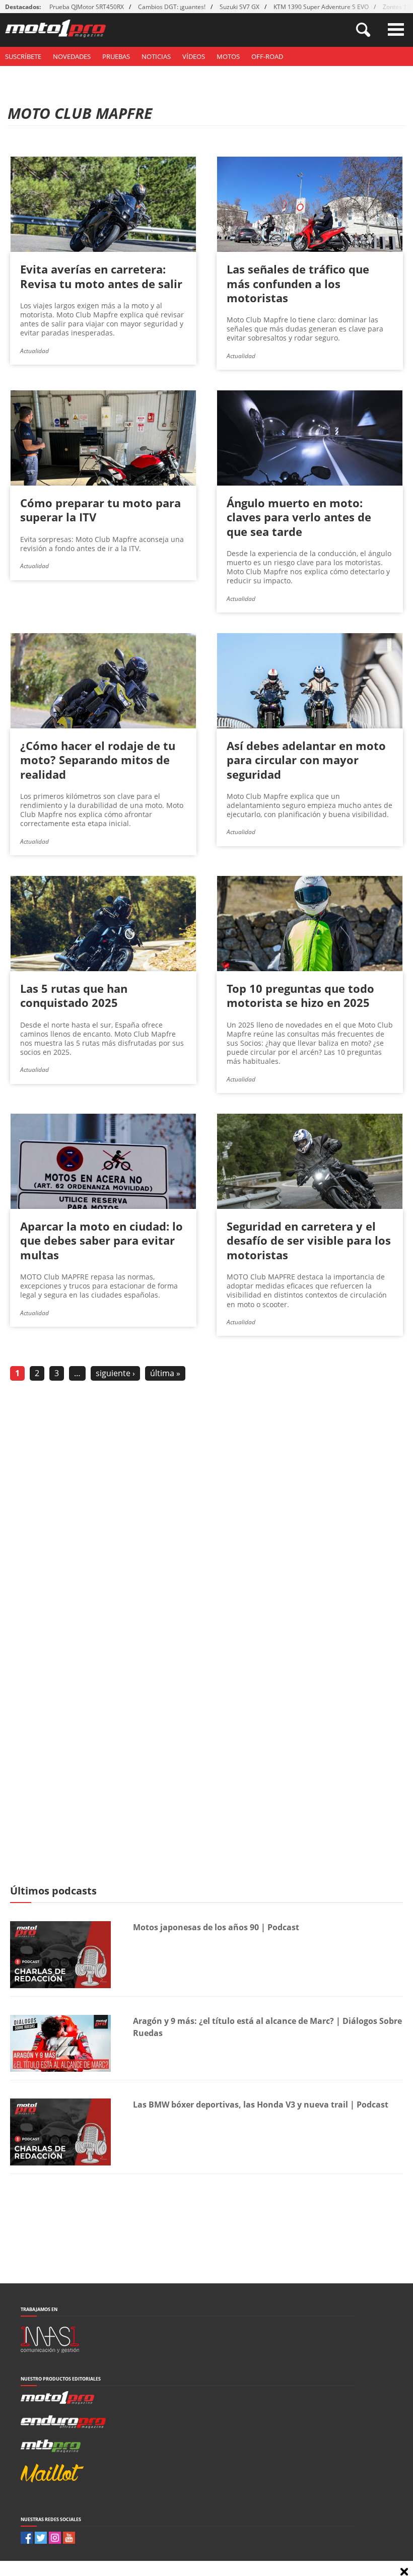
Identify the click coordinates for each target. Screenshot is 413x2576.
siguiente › (115, 1373)
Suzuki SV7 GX (239, 7)
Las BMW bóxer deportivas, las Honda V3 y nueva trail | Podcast (261, 2105)
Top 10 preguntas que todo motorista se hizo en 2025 (300, 995)
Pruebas (116, 56)
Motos (228, 56)
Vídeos (194, 56)
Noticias (156, 56)
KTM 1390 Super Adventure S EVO (321, 7)
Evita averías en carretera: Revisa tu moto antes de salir (101, 276)
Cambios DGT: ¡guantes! (172, 7)
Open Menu (396, 29)
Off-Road (267, 56)
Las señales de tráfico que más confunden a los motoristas (298, 283)
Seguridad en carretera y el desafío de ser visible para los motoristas (309, 1240)
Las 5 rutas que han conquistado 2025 (74, 995)
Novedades (72, 56)
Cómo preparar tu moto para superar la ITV (100, 510)
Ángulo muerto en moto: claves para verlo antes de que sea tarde (299, 517)
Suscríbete (23, 56)
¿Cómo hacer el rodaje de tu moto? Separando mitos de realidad (98, 760)
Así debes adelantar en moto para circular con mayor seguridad (306, 760)
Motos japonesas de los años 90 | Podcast (216, 1927)
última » (165, 1373)
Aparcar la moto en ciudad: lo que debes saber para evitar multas (101, 1240)
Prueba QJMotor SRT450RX (87, 7)
